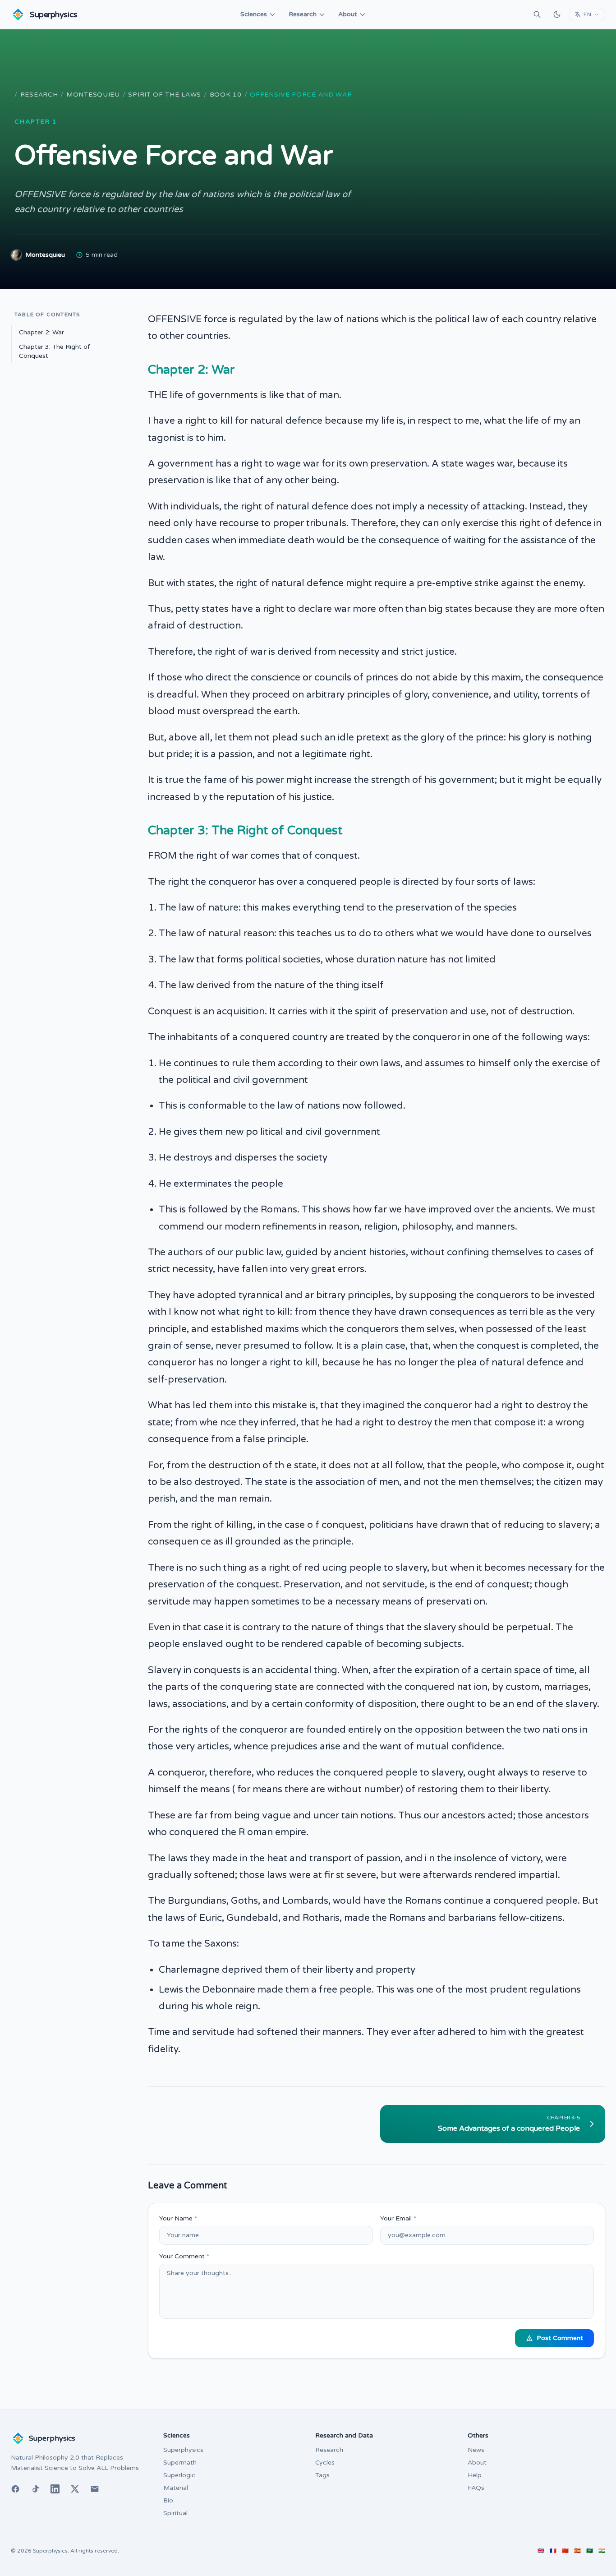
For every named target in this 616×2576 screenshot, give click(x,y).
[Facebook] (15, 2489)
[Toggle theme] (557, 14)
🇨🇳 (565, 2551)
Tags (322, 2475)
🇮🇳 (602, 2551)
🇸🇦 (590, 2551)
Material (176, 2488)
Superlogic (179, 2475)
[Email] (95, 2489)
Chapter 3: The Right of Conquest (54, 351)
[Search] (537, 14)
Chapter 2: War (41, 332)
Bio (168, 2500)
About (348, 14)
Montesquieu (93, 95)
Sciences (254, 14)
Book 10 (226, 95)
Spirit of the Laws (165, 95)
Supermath (180, 2463)
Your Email (398, 2218)
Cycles (325, 2463)
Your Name (178, 2218)
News (476, 2450)
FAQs (476, 2488)
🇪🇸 (577, 2551)
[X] (75, 2489)
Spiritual (175, 2513)
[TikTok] (35, 2489)
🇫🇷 (553, 2551)
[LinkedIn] (55, 2489)
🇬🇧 (541, 2551)
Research (303, 14)
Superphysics (183, 2450)
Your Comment (184, 2256)
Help (475, 2475)
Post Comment (560, 2338)
